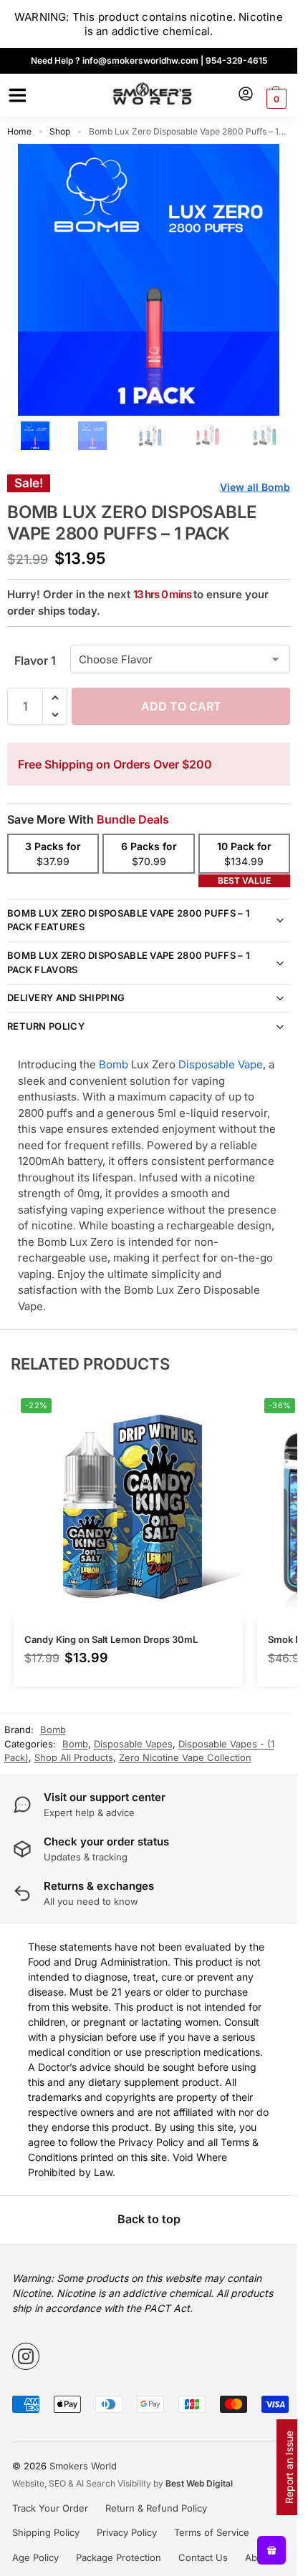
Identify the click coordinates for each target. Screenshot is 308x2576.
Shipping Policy (46, 2532)
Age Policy (35, 2557)
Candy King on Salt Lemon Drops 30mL (111, 1639)
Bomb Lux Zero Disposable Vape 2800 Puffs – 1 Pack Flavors (129, 962)
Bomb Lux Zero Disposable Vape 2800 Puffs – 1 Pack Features (129, 920)
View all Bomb (255, 487)
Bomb (114, 1064)
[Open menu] (15, 95)
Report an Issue (289, 2467)
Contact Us (203, 2557)
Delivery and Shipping (66, 997)
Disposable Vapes (133, 1744)
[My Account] (246, 95)
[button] (275, 99)
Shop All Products (74, 1757)
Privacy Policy (127, 2532)
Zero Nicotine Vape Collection (185, 1757)
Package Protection (119, 2557)
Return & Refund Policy (156, 2508)
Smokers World (83, 2466)
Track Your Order (50, 2508)
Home (19, 131)
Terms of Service (212, 2532)
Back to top (149, 2219)
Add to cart (181, 706)
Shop (60, 131)
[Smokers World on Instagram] (26, 2356)
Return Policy (46, 1026)
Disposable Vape (221, 1064)
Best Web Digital (199, 2483)
